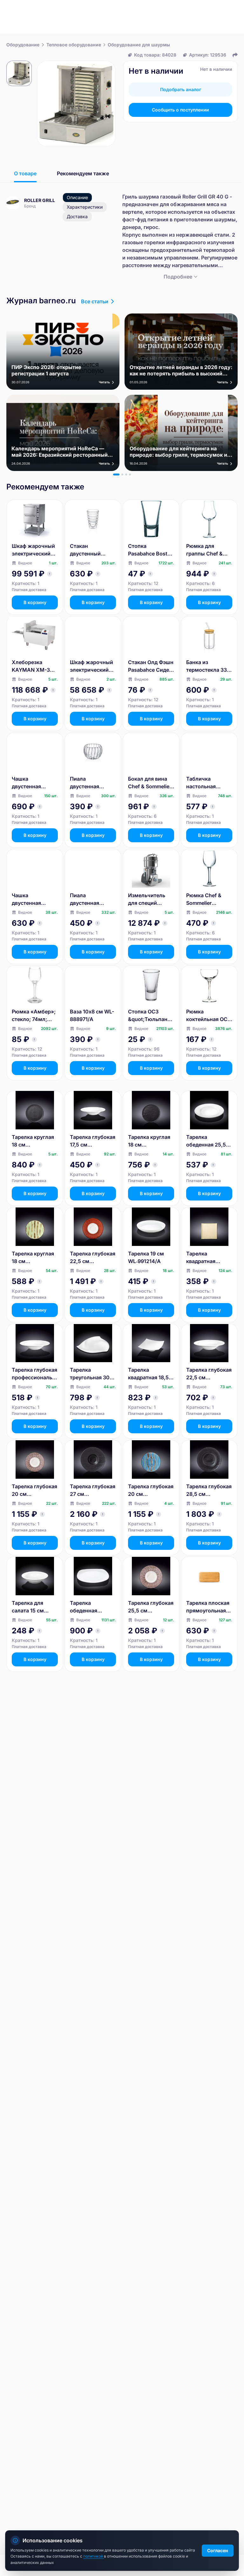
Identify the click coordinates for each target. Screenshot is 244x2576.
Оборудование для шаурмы (139, 45)
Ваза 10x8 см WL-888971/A (92, 1015)
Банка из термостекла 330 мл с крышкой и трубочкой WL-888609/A (208, 666)
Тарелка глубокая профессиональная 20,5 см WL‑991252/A (34, 1374)
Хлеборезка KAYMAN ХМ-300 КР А (34, 666)
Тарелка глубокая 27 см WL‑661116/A (93, 1490)
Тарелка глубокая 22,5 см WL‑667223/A (93, 1258)
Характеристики (85, 207)
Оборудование (23, 45)
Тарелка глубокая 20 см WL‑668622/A (151, 1490)
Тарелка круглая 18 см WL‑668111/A (33, 1258)
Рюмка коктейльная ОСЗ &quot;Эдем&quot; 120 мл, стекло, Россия (209, 1016)
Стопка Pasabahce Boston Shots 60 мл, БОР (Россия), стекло (151, 550)
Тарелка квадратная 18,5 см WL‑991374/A (149, 1374)
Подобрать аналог (181, 89)
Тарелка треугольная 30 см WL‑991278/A (91, 1374)
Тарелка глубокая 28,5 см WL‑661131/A (209, 1490)
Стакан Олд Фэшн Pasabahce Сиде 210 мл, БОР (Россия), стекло (151, 666)
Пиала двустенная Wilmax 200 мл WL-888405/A (89, 899)
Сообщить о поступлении (180, 110)
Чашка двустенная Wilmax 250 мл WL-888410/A (30, 899)
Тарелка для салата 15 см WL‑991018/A (28, 1607)
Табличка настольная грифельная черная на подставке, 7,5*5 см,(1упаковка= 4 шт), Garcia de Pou (209, 783)
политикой (94, 2556)
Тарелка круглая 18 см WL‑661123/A (149, 1141)
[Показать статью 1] (116, 474)
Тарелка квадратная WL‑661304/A (203, 1258)
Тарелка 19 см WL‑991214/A (146, 1257)
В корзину (35, 602)
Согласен (218, 2550)
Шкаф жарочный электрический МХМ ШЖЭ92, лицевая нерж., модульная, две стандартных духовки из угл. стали (33, 550)
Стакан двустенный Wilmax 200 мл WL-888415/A (89, 550)
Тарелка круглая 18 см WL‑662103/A (33, 1141)
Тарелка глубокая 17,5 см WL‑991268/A (93, 1141)
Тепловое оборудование (74, 45)
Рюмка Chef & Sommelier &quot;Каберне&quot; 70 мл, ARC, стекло (209, 899)
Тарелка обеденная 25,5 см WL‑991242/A (207, 1141)
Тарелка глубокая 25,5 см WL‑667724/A (151, 1607)
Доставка (77, 216)
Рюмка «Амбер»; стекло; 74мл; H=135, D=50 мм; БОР (34, 1016)
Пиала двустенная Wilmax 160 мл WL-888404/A (88, 783)
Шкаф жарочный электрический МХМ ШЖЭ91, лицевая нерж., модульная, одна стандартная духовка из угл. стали (91, 666)
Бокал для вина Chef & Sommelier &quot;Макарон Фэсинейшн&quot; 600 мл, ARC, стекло (150, 783)
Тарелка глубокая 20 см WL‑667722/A (34, 1490)
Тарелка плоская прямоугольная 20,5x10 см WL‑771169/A (208, 1607)
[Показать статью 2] (122, 474)
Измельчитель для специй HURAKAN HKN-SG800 (148, 899)
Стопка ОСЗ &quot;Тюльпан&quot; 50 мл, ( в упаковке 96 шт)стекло (151, 1016)
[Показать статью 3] (126, 474)
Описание (77, 197)
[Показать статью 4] (130, 474)
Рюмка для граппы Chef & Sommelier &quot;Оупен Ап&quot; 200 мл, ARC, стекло (209, 550)
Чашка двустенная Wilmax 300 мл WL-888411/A (31, 783)
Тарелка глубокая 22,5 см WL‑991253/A (209, 1374)
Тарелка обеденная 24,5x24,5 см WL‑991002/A (87, 1607)
